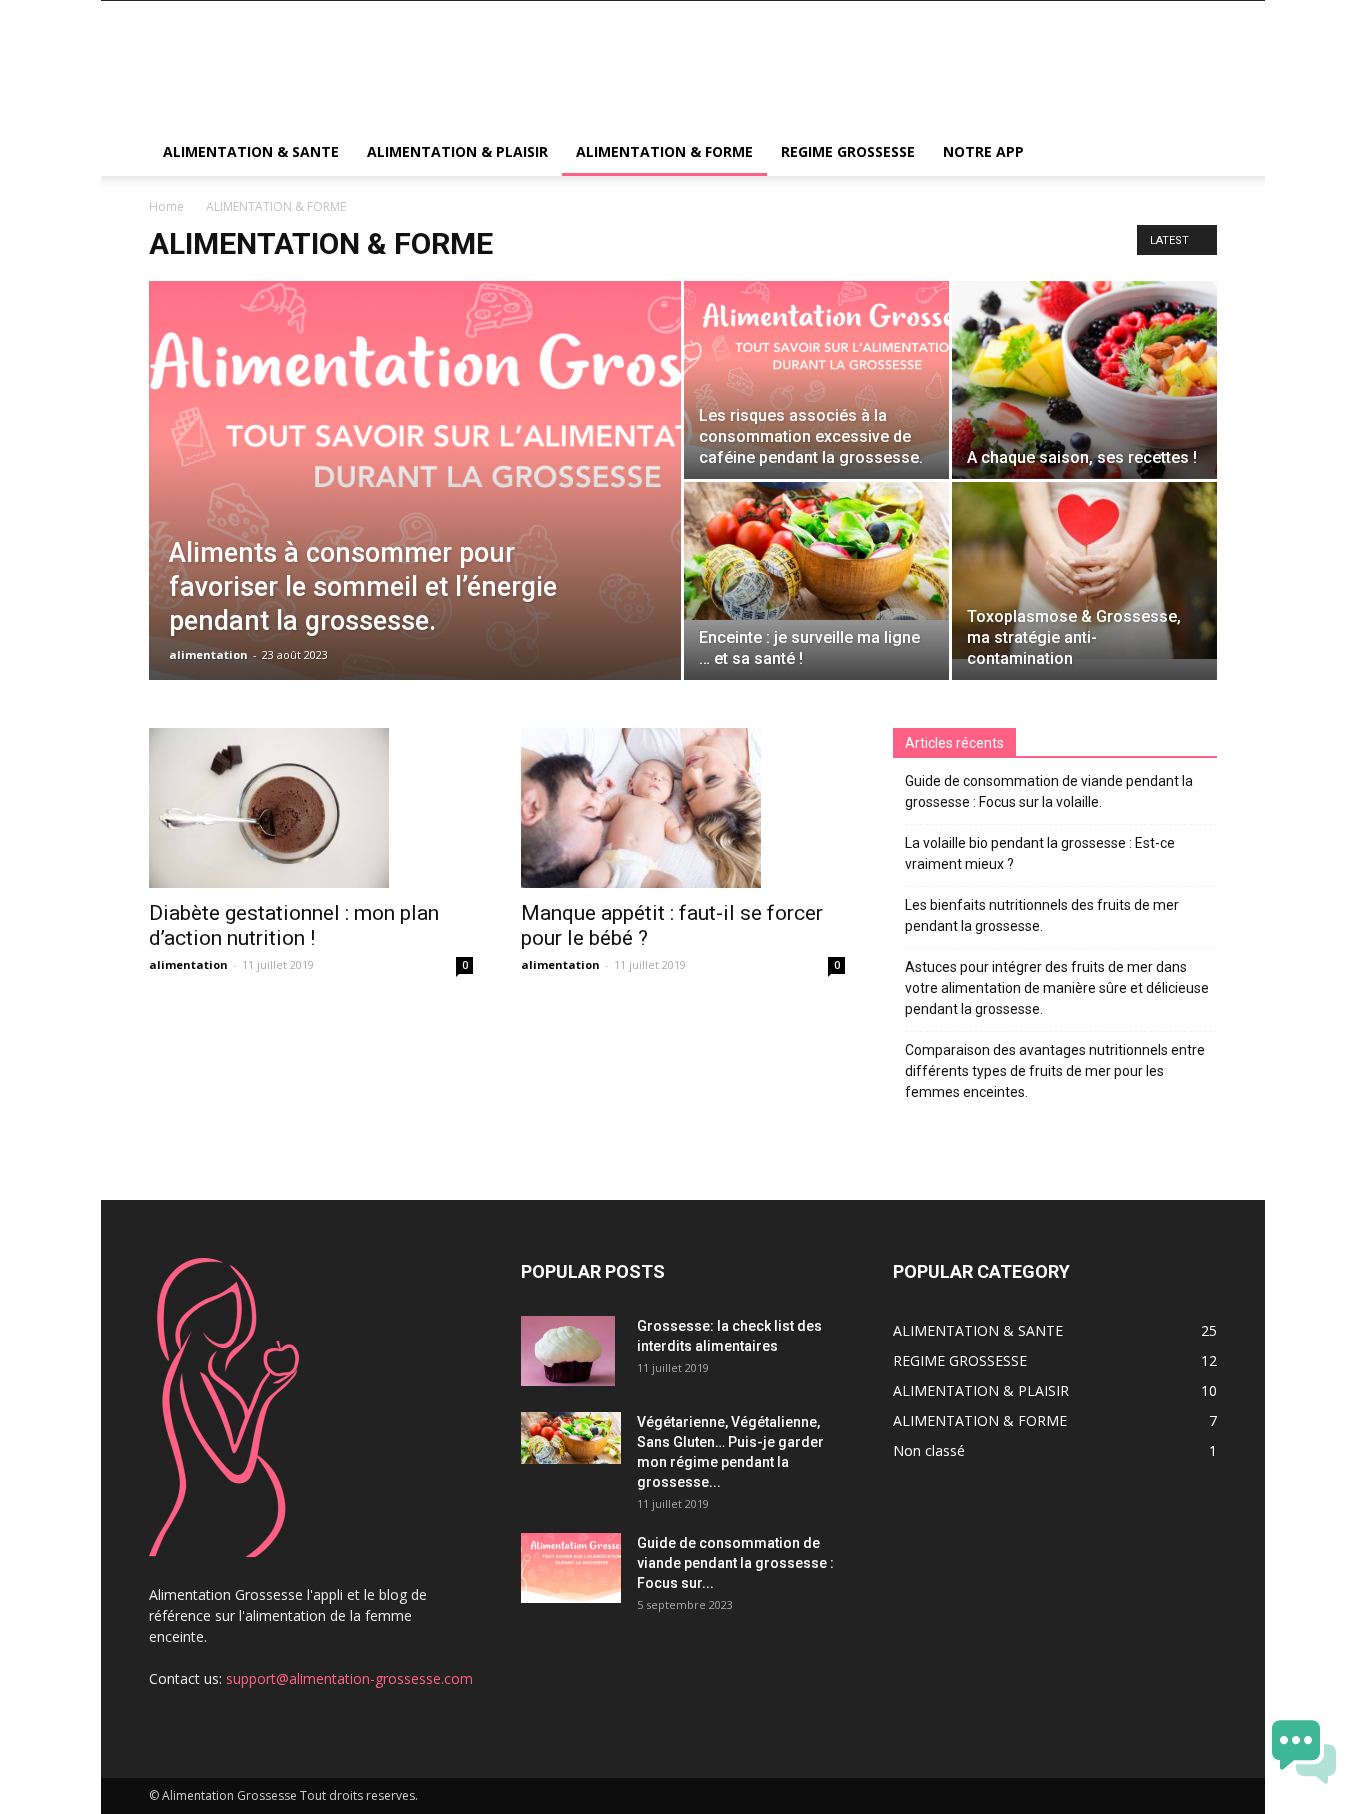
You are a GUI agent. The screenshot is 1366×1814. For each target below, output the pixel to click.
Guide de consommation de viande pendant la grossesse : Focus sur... (735, 1563)
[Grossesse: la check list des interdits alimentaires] (568, 1351)
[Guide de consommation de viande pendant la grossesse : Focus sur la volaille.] (571, 1568)
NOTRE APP (983, 151)
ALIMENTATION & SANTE (251, 151)
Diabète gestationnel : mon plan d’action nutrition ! (294, 925)
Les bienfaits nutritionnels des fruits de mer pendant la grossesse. (1042, 915)
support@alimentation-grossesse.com (349, 1678)
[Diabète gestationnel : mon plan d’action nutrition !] (311, 808)
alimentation (208, 654)
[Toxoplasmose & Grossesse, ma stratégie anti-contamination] (1084, 570)
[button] (1193, 153)
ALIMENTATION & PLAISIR (457, 151)
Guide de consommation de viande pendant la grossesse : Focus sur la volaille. (1049, 791)
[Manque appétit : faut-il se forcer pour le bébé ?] (683, 808)
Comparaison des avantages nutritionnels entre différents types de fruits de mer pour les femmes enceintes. (1055, 1071)
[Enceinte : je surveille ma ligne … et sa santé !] (816, 551)
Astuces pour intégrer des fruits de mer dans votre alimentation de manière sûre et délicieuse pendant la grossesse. (1057, 988)
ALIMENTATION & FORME (664, 151)
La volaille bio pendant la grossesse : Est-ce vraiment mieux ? (1040, 853)
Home (166, 206)
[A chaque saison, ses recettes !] (1084, 380)
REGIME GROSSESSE (848, 151)
